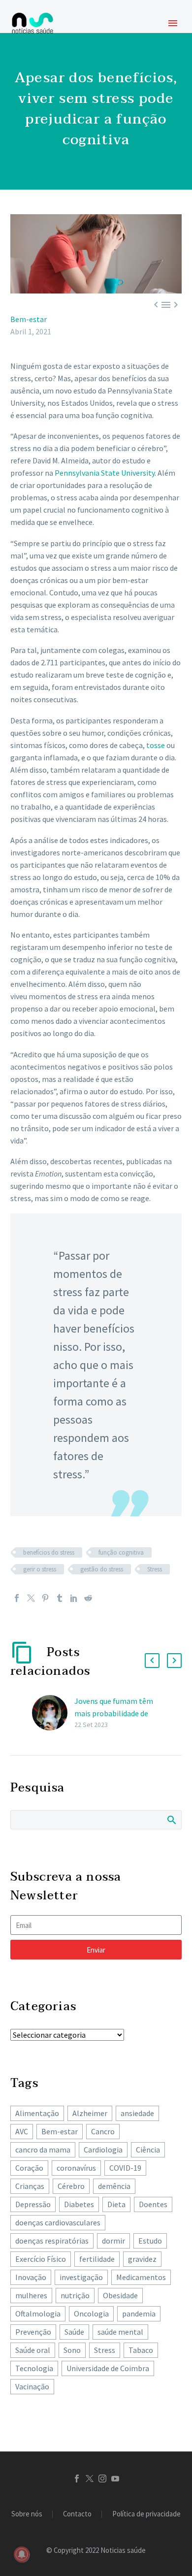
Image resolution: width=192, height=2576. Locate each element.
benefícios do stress (49, 1552)
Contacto (77, 2514)
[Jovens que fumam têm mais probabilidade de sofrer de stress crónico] (53, 1713)
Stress (155, 1569)
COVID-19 (125, 2168)
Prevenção (33, 2332)
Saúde (74, 2332)
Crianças (30, 2186)
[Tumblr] (60, 1598)
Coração (29, 2168)
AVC (22, 2131)
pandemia (139, 2314)
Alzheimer (90, 2113)
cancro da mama (43, 2150)
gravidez (142, 2259)
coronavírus (76, 2168)
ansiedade (137, 2113)
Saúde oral (33, 2350)
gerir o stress (40, 1569)
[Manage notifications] (22, 2554)
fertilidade (97, 2259)
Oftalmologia (38, 2314)
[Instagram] (102, 2478)
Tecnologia (34, 2368)
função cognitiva (121, 1552)
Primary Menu (173, 23)
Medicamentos (141, 2277)
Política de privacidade (146, 2514)
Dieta (116, 2204)
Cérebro (71, 2186)
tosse (156, 745)
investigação (81, 2277)
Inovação (31, 2277)
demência (114, 2186)
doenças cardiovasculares (58, 2222)
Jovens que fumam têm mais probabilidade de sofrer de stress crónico (114, 1713)
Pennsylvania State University (105, 473)
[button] (152, 1661)
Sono (72, 2350)
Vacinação (32, 2386)
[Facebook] (17, 1598)
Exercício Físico (41, 2259)
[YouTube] (115, 2478)
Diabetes (79, 2204)
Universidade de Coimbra (108, 2368)
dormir (113, 2241)
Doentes (153, 2204)
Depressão (33, 2204)
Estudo (150, 2241)
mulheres (31, 2295)
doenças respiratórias (52, 2241)
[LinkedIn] (74, 1598)
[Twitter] (31, 1598)
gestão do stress (102, 1569)
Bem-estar (29, 319)
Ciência (148, 2150)
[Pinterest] (45, 1598)
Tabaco (141, 2350)
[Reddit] (88, 1598)
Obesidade (120, 2295)
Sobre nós (27, 2514)
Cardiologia (103, 2150)
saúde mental (120, 2332)
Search (171, 1820)
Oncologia (91, 2314)
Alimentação (37, 2113)
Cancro (103, 2131)
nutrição (75, 2295)
